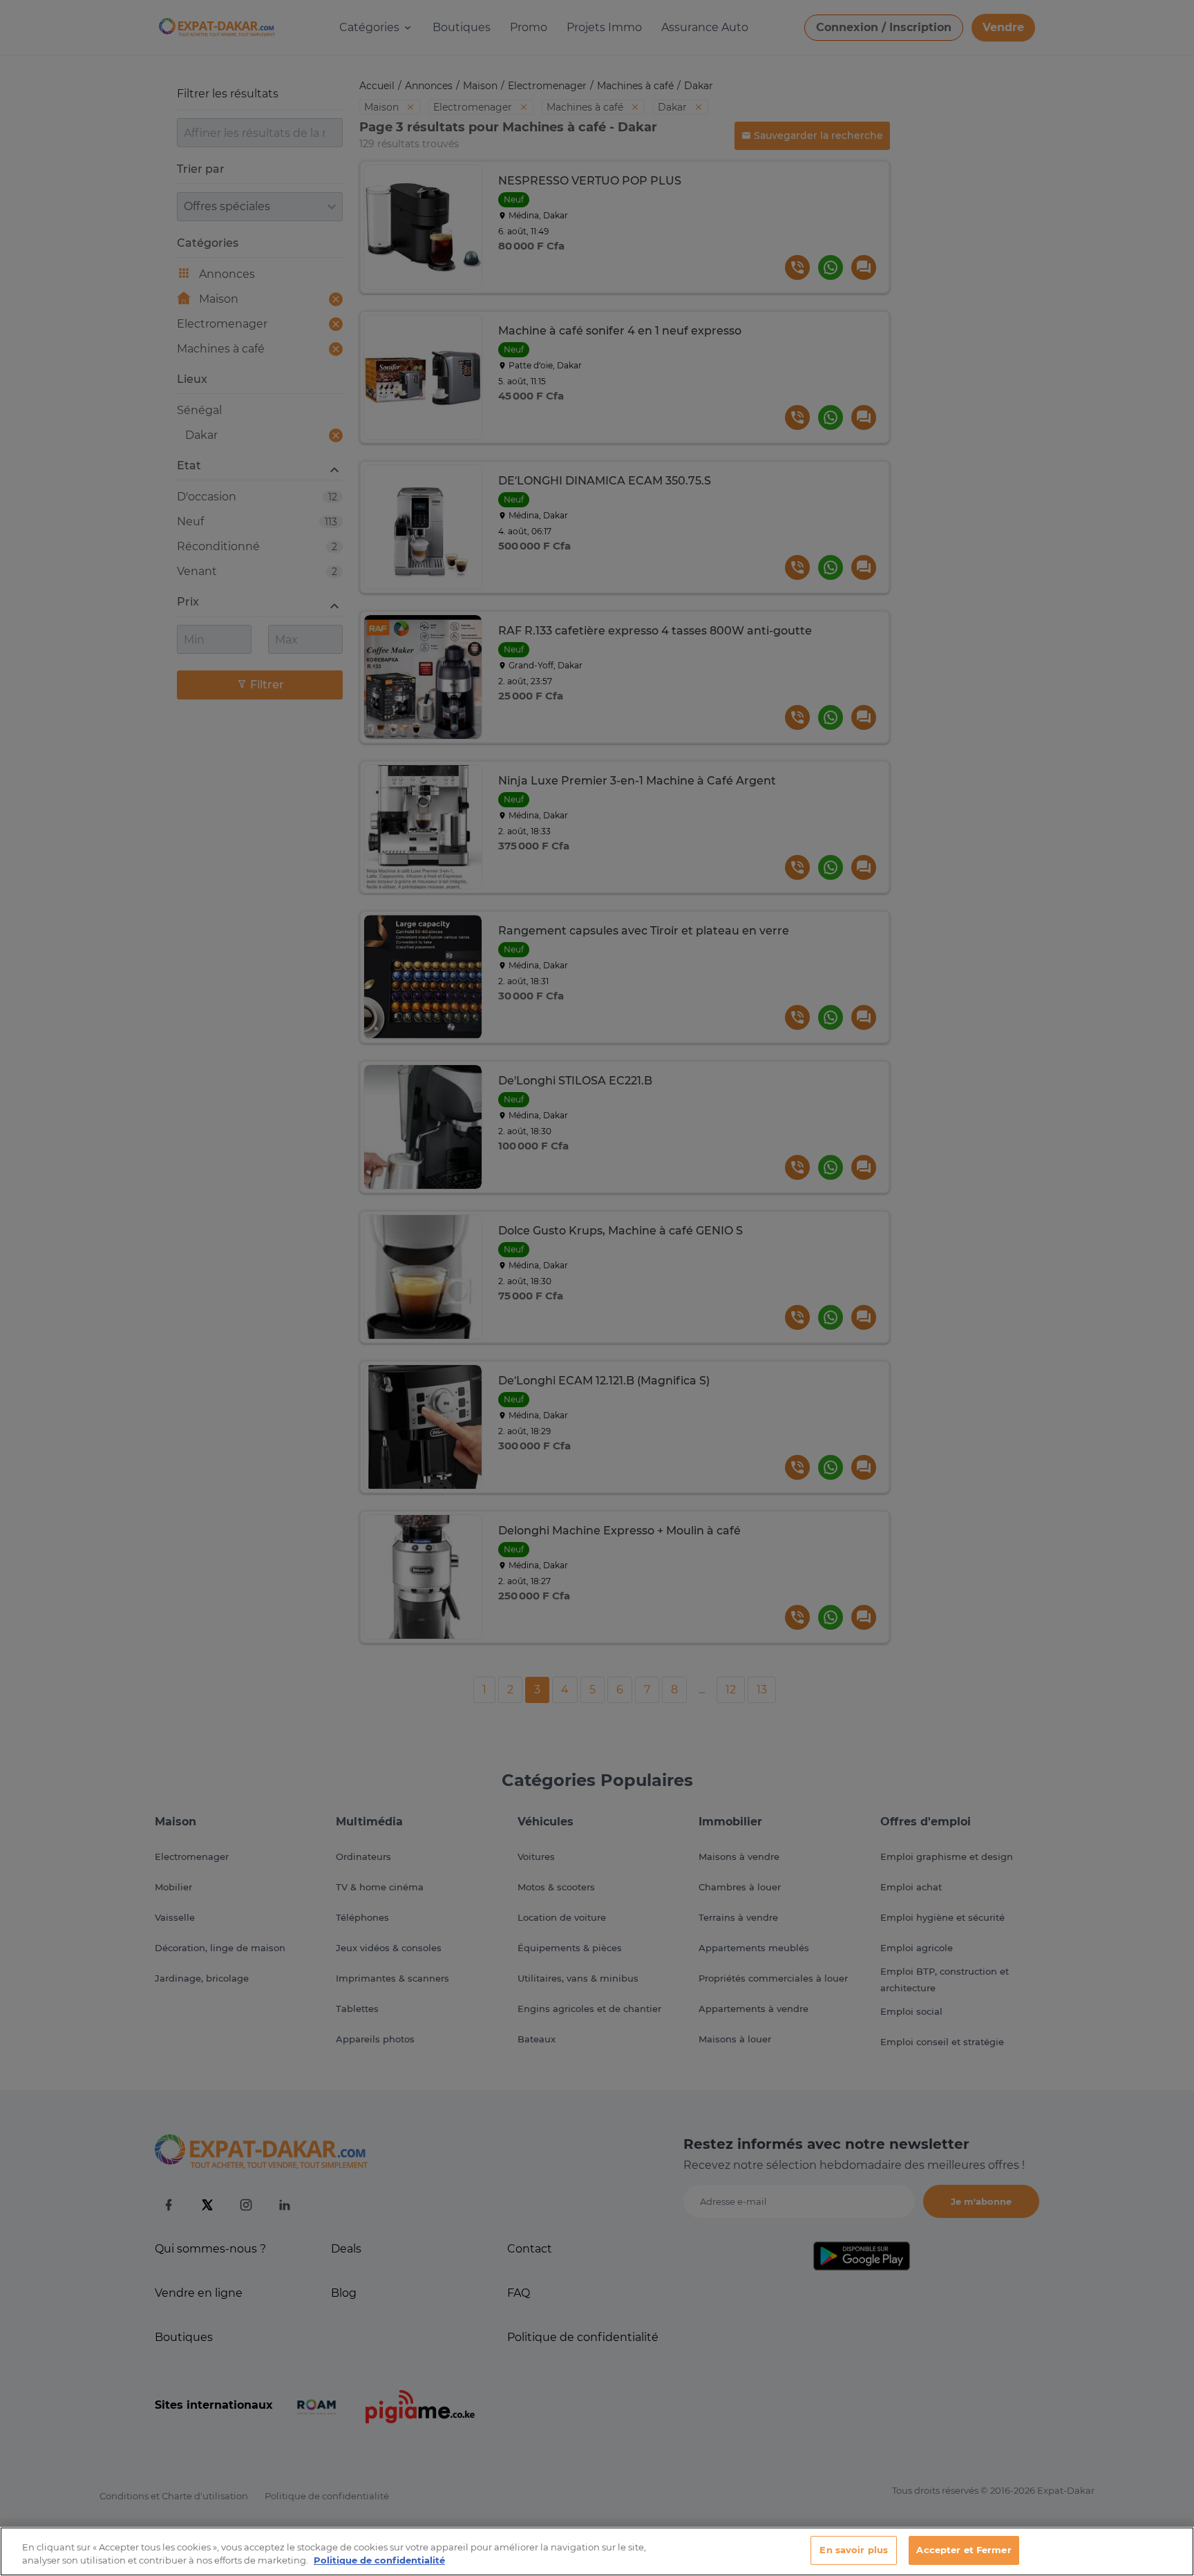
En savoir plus (854, 2550)
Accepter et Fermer (964, 2550)
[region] (597, 2551)
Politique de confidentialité (379, 2561)
